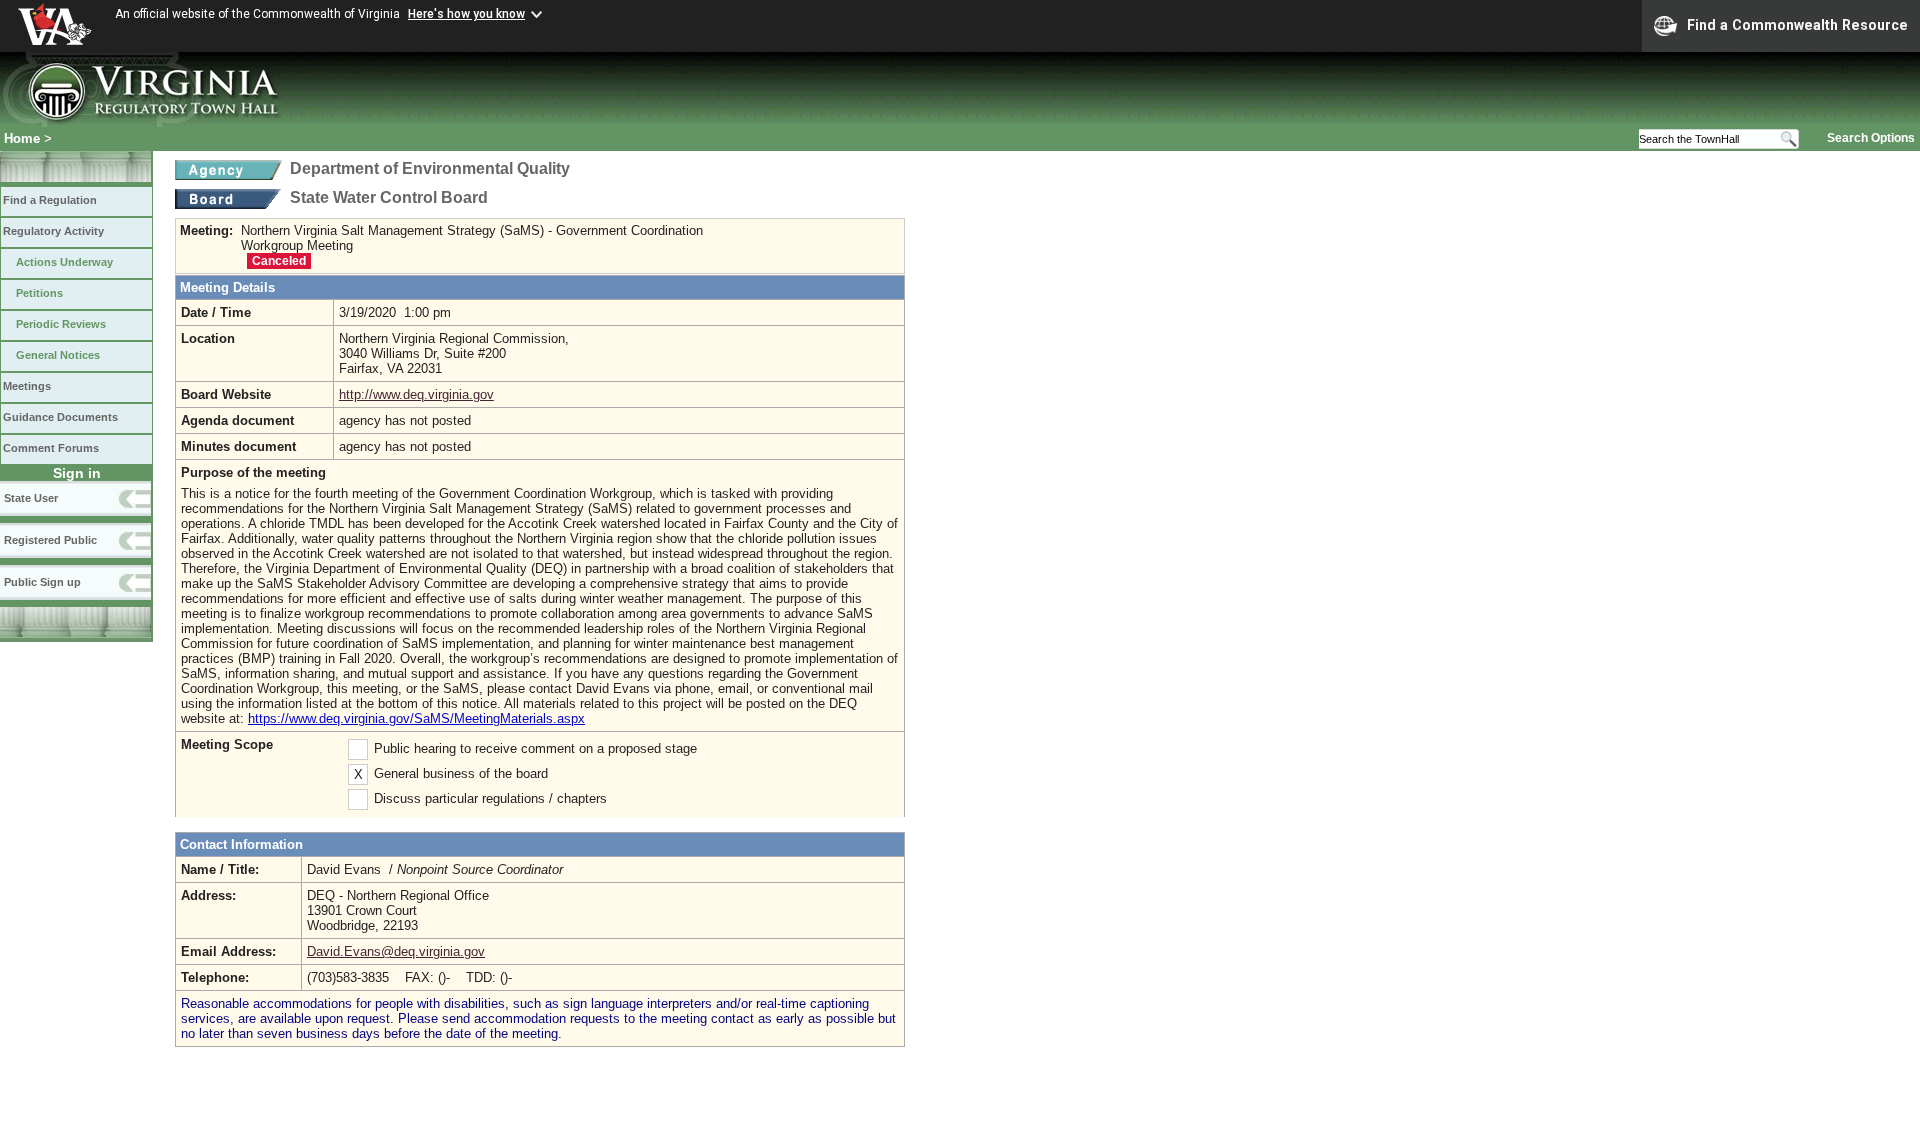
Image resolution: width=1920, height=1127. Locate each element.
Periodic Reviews (61, 324)
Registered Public (50, 540)
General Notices (58, 355)
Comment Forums (51, 448)
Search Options (1871, 138)
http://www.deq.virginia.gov (416, 394)
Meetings (27, 386)
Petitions (39, 293)
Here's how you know (466, 14)
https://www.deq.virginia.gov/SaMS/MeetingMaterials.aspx (416, 718)
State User (31, 498)
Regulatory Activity (53, 231)
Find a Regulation (50, 200)
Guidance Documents (60, 417)
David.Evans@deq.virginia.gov (396, 951)
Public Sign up (42, 582)
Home (22, 138)
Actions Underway (64, 262)
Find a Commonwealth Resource (1797, 25)
